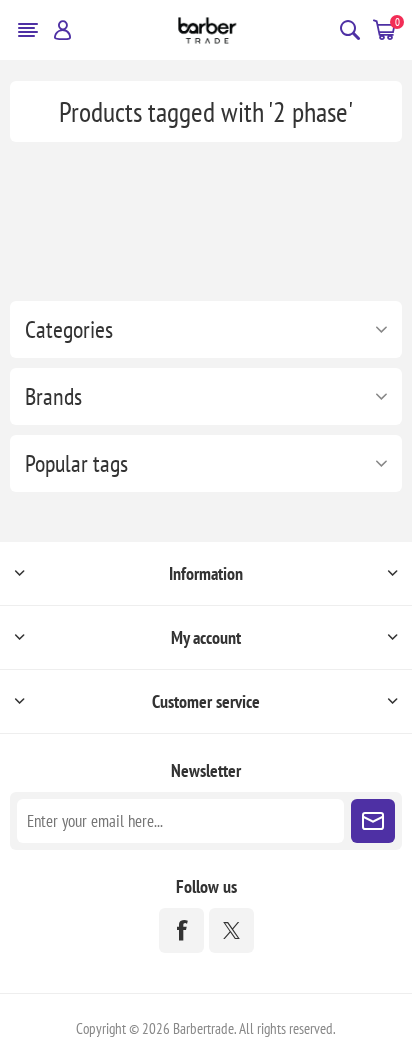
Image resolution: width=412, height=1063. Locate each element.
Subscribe (373, 821)
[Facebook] (181, 930)
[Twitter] (231, 930)
